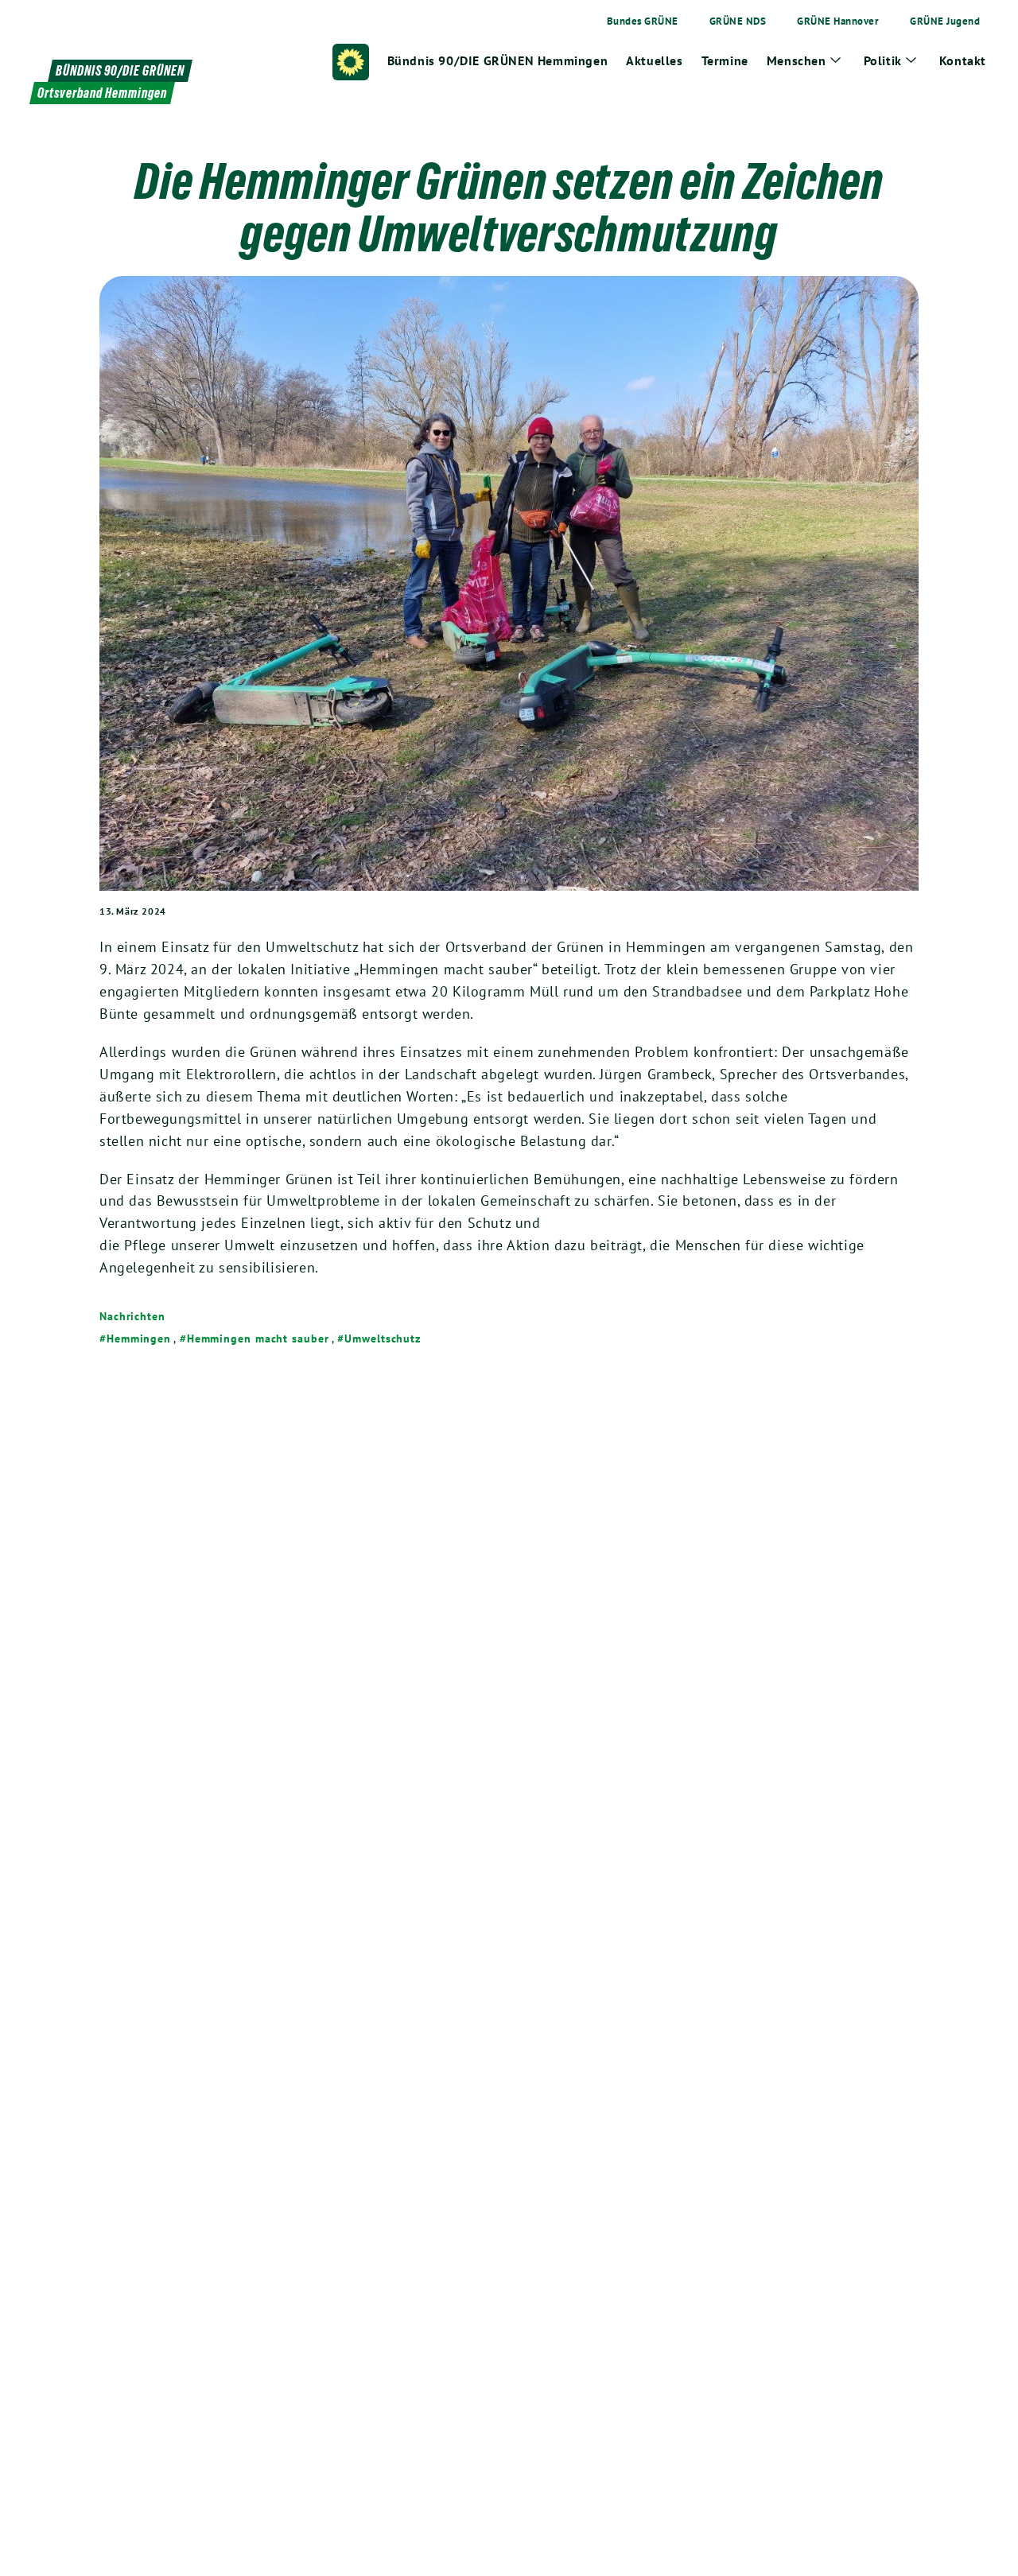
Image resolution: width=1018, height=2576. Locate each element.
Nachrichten (132, 1316)
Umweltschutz (383, 1339)
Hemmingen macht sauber (258, 1339)
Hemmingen (139, 1339)
